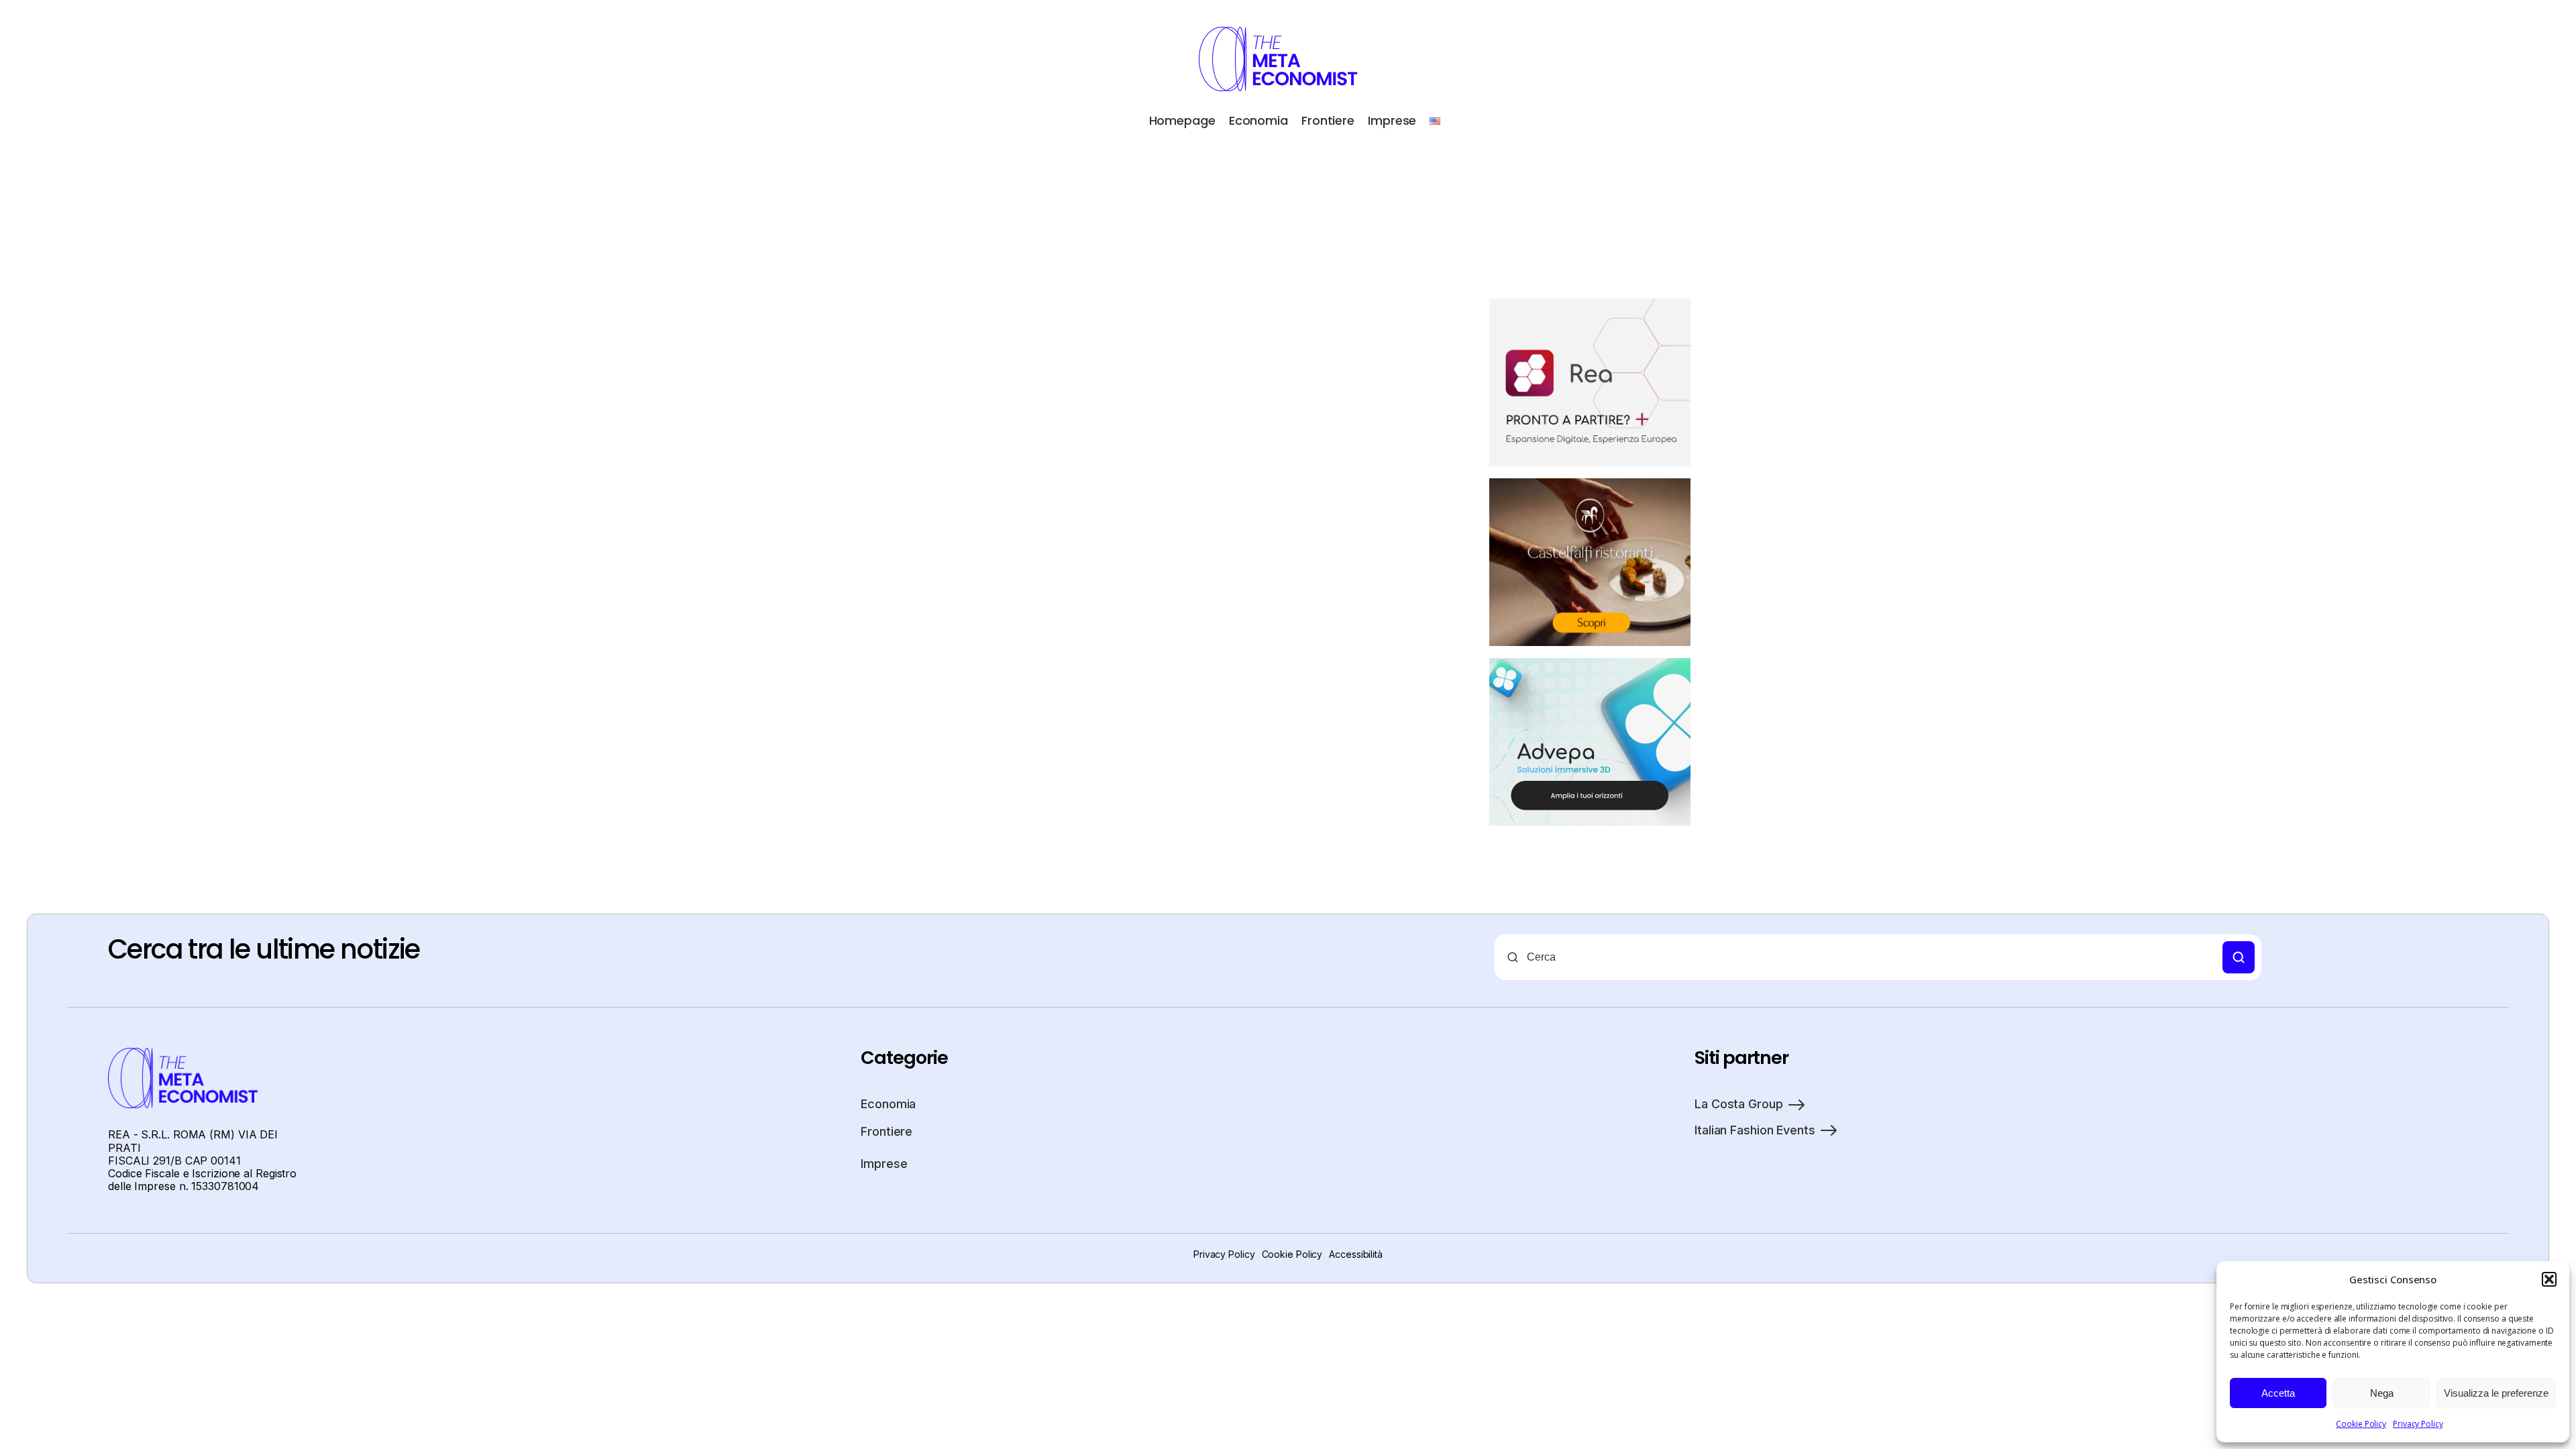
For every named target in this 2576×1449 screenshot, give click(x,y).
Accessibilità (1356, 1254)
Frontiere (1328, 120)
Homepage (1182, 120)
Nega (2382, 1393)
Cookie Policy (2361, 1424)
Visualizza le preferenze (2496, 1393)
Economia (1258, 120)
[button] (2549, 1279)
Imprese (1392, 120)
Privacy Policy (2418, 1424)
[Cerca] (2239, 957)
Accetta (2278, 1393)
